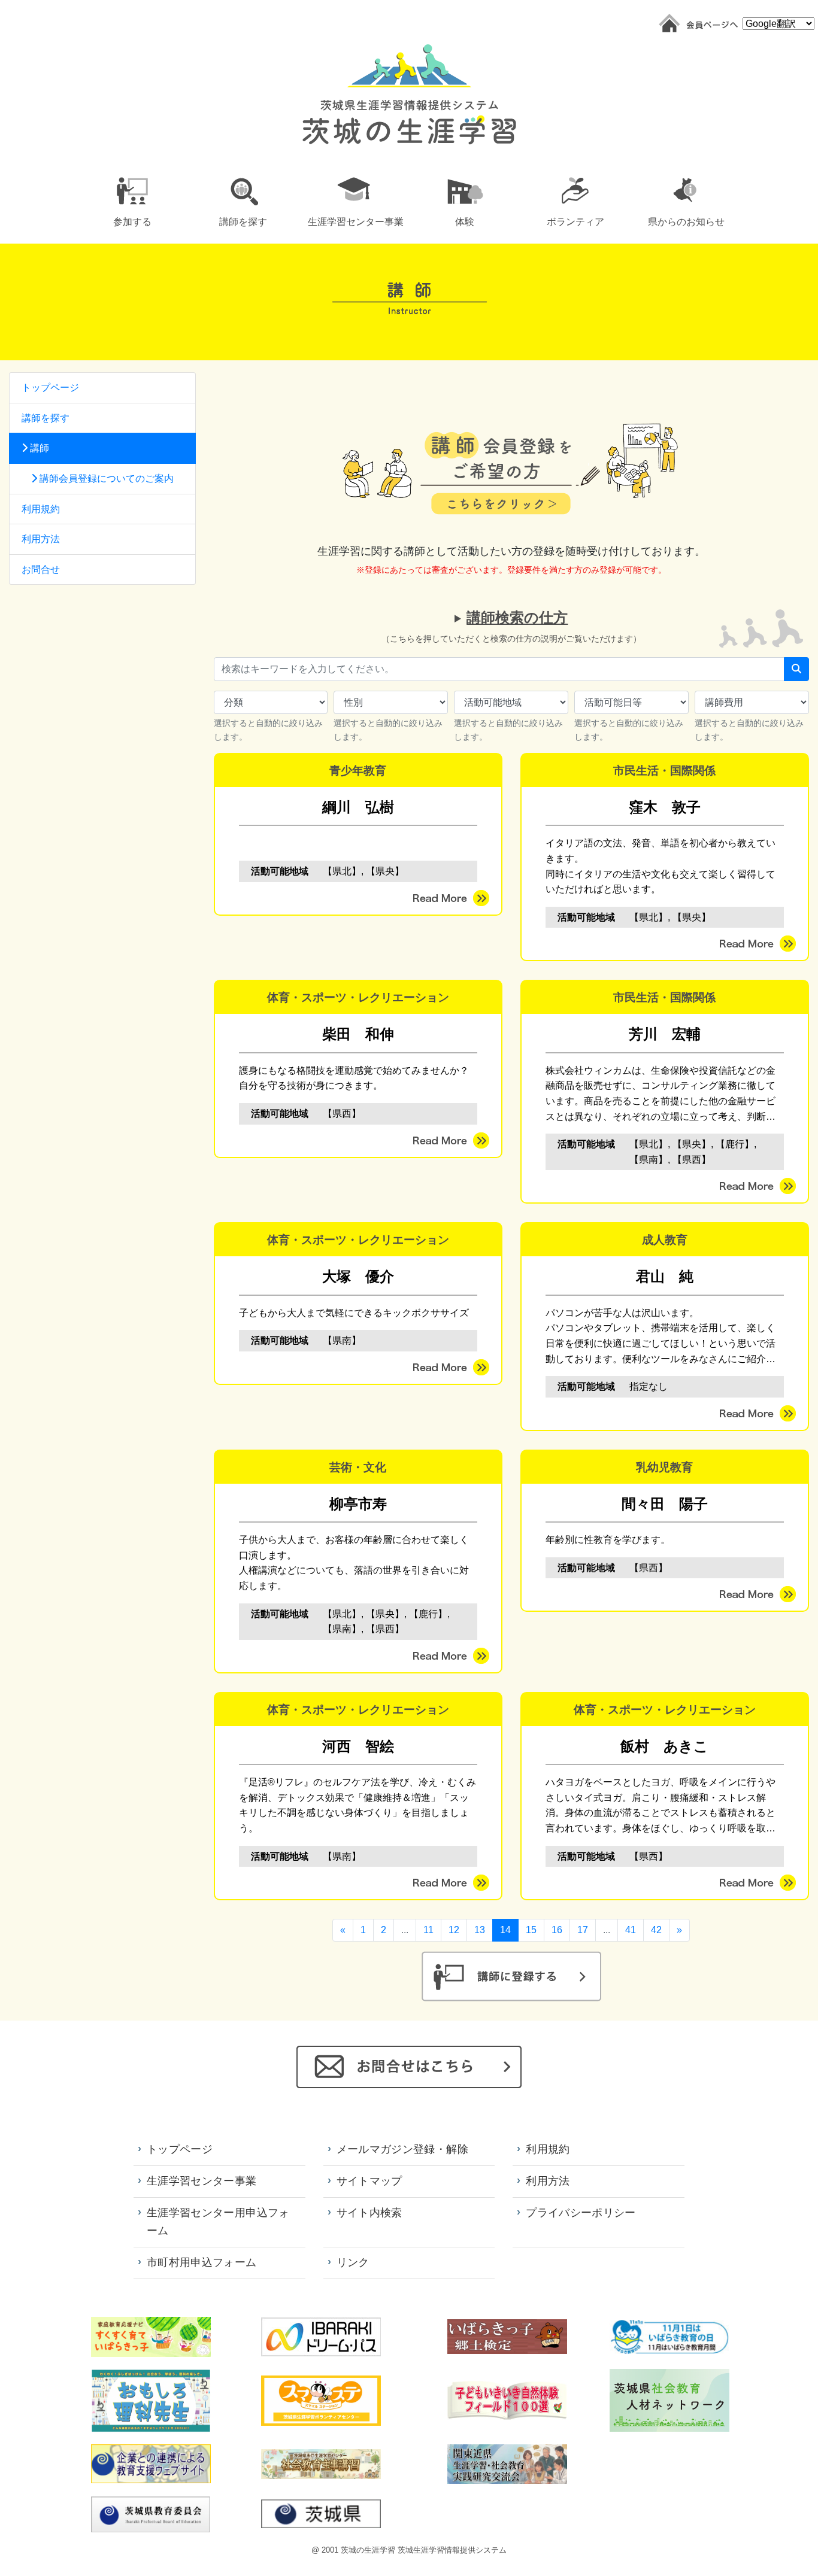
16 (557, 1930)
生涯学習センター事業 (202, 2181)
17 (583, 1930)
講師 (38, 448)
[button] (132, 200)
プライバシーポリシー (581, 2213)
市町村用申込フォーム (202, 2262)
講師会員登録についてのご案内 (105, 479)
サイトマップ (369, 2181)
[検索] (796, 669)
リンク (353, 2262)
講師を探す (46, 418)
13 (480, 1930)
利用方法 (41, 539)
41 (631, 1930)
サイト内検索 (369, 2213)
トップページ (50, 388)
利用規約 (41, 509)
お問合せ (41, 569)
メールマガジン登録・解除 (402, 2149)
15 (531, 1930)
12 (454, 1930)
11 (428, 1930)
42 (656, 1930)
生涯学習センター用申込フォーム (218, 2222)
